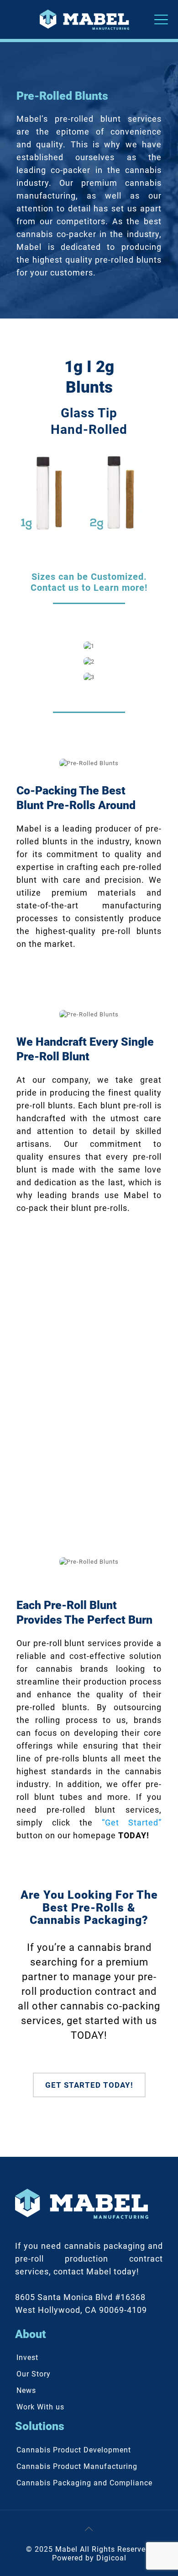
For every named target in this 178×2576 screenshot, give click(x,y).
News (26, 2390)
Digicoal (111, 2558)
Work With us (40, 2407)
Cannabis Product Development (74, 2450)
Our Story (34, 2374)
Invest (27, 2357)
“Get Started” (132, 1823)
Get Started (89, 1430)
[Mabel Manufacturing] (89, 19)
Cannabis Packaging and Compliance (84, 2483)
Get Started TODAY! (89, 2085)
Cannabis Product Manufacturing (77, 2466)
